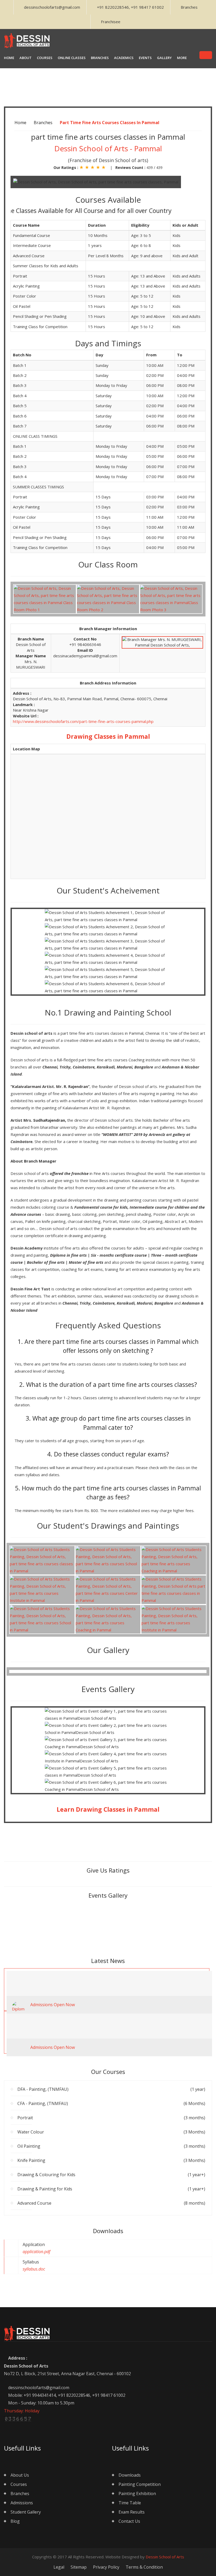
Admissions (22, 2503)
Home (20, 123)
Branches (189, 7)
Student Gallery (26, 2512)
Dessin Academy (27, 1248)
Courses (19, 2484)
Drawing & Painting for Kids (111, 2189)
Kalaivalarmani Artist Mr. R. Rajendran (96, 1108)
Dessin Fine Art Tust (30, 1289)
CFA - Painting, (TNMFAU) (111, 2103)
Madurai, (126, 1067)
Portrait (111, 2118)
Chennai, (51, 1067)
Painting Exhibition (137, 2494)
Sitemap (79, 2567)
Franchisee (111, 22)
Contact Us (129, 2521)
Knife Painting (111, 2160)
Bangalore (144, 1067)
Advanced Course (111, 2203)
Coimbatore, (85, 1067)
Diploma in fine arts (68, 1255)
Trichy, (66, 1067)
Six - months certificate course (119, 1255)
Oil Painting (111, 2146)
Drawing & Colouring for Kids (111, 2175)
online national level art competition (113, 1289)
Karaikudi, (107, 1067)
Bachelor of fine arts (46, 1262)
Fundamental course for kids (101, 1207)
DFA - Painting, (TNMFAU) (111, 2089)
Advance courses (26, 1214)
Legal (59, 2567)
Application (36, 2248)
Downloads (130, 2475)
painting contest (168, 1289)
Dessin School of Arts (165, 2557)
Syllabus (34, 2265)
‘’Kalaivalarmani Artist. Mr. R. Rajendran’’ (50, 1086)
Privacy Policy (106, 2567)
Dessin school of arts (31, 1033)
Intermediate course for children (160, 1207)
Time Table (130, 2503)
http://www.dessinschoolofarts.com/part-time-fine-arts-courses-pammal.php (83, 721)
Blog (15, 2521)
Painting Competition (140, 2484)
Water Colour (111, 2132)
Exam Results (132, 2512)
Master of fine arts (86, 1262)
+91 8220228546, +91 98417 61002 (130, 7)
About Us (20, 2475)
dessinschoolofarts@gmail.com (52, 7)
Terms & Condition (144, 2567)
